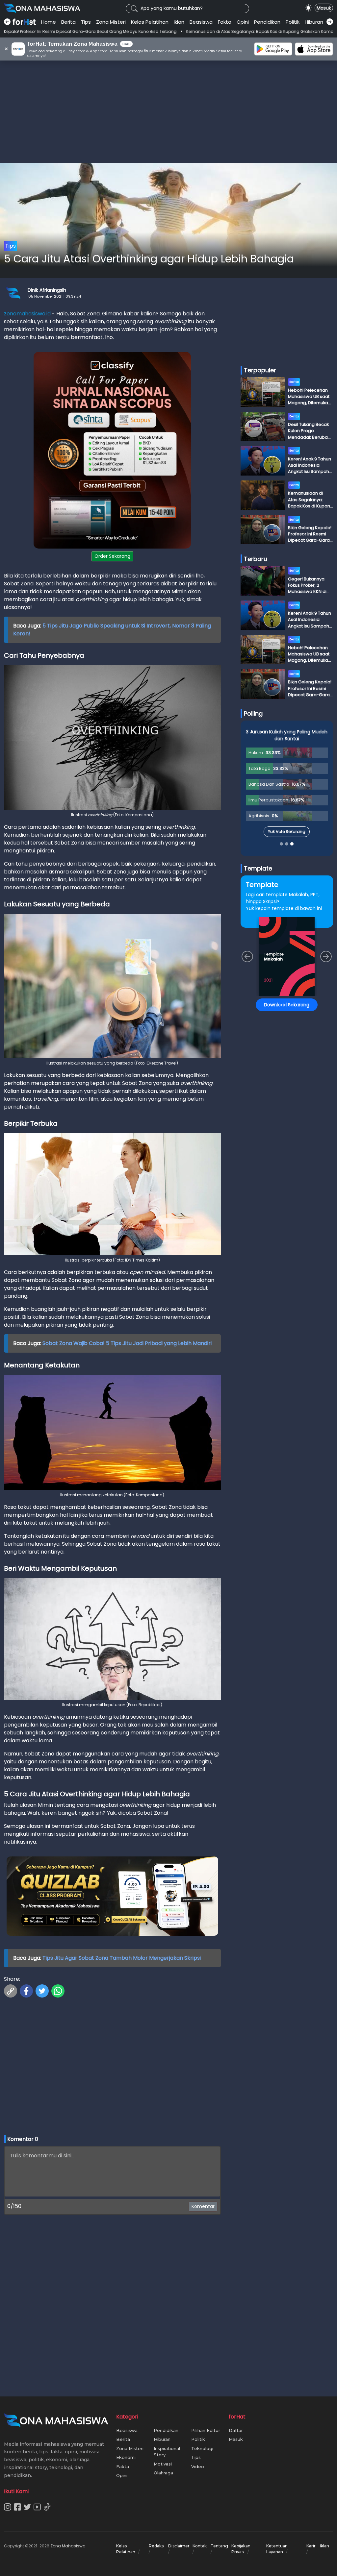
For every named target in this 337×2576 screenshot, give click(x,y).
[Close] (294, 1242)
